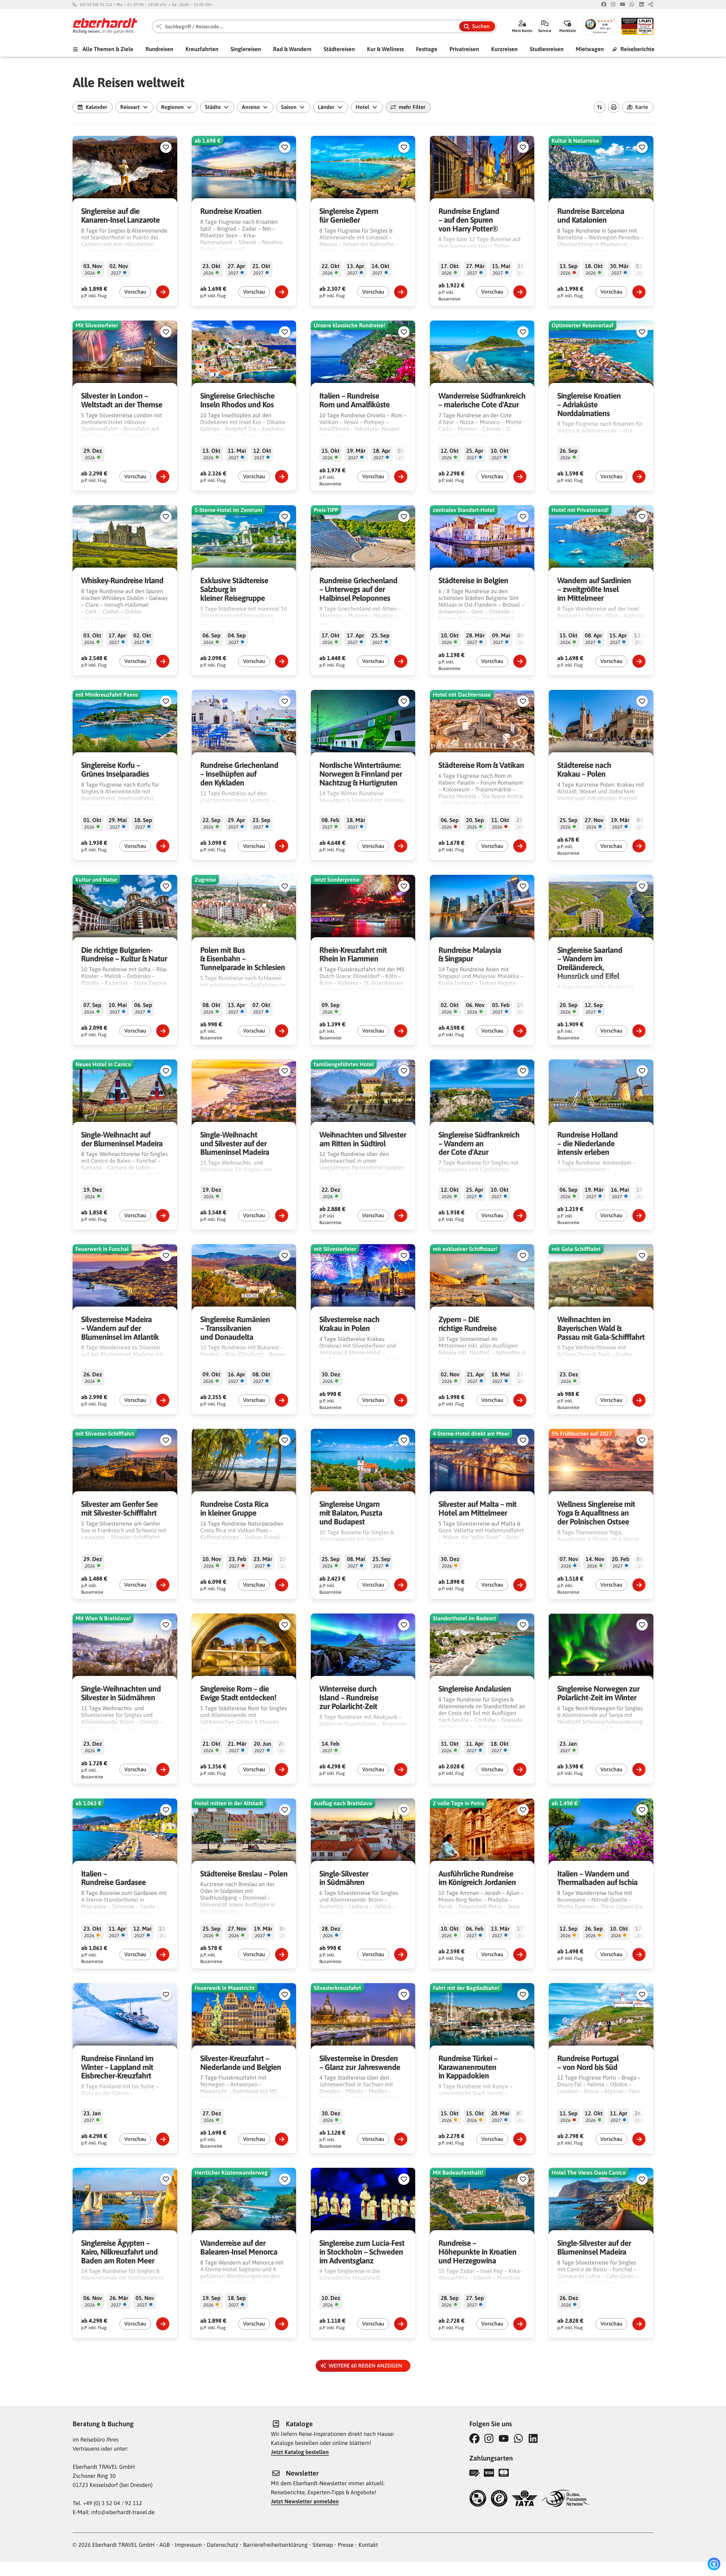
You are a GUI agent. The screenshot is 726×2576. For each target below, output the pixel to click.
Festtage (427, 49)
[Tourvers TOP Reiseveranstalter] (478, 2499)
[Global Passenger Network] (566, 2499)
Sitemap (323, 2545)
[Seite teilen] (651, 5)
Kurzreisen (504, 49)
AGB (165, 2545)
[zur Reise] (163, 292)
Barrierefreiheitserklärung (275, 2545)
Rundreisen (159, 49)
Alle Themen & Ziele (107, 49)
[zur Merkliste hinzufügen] (166, 147)
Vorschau (135, 292)
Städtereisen (339, 49)
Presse (346, 2545)
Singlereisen (246, 49)
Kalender (96, 107)
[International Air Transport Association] (525, 2499)
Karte (642, 107)
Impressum (188, 2545)
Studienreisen (547, 49)
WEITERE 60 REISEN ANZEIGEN (367, 2366)
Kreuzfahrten (202, 49)
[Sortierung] (600, 107)
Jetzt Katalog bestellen (300, 2452)
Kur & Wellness (385, 49)
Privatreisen (464, 49)
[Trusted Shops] (499, 2499)
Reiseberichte (637, 49)
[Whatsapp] (632, 5)
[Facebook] (604, 5)
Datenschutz (222, 2545)
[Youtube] (622, 5)
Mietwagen (590, 49)
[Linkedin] (641, 5)
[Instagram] (613, 5)
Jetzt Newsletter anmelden (305, 2501)
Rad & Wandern (292, 49)
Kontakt (368, 2545)
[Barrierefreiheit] (714, 2564)
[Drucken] (614, 107)
